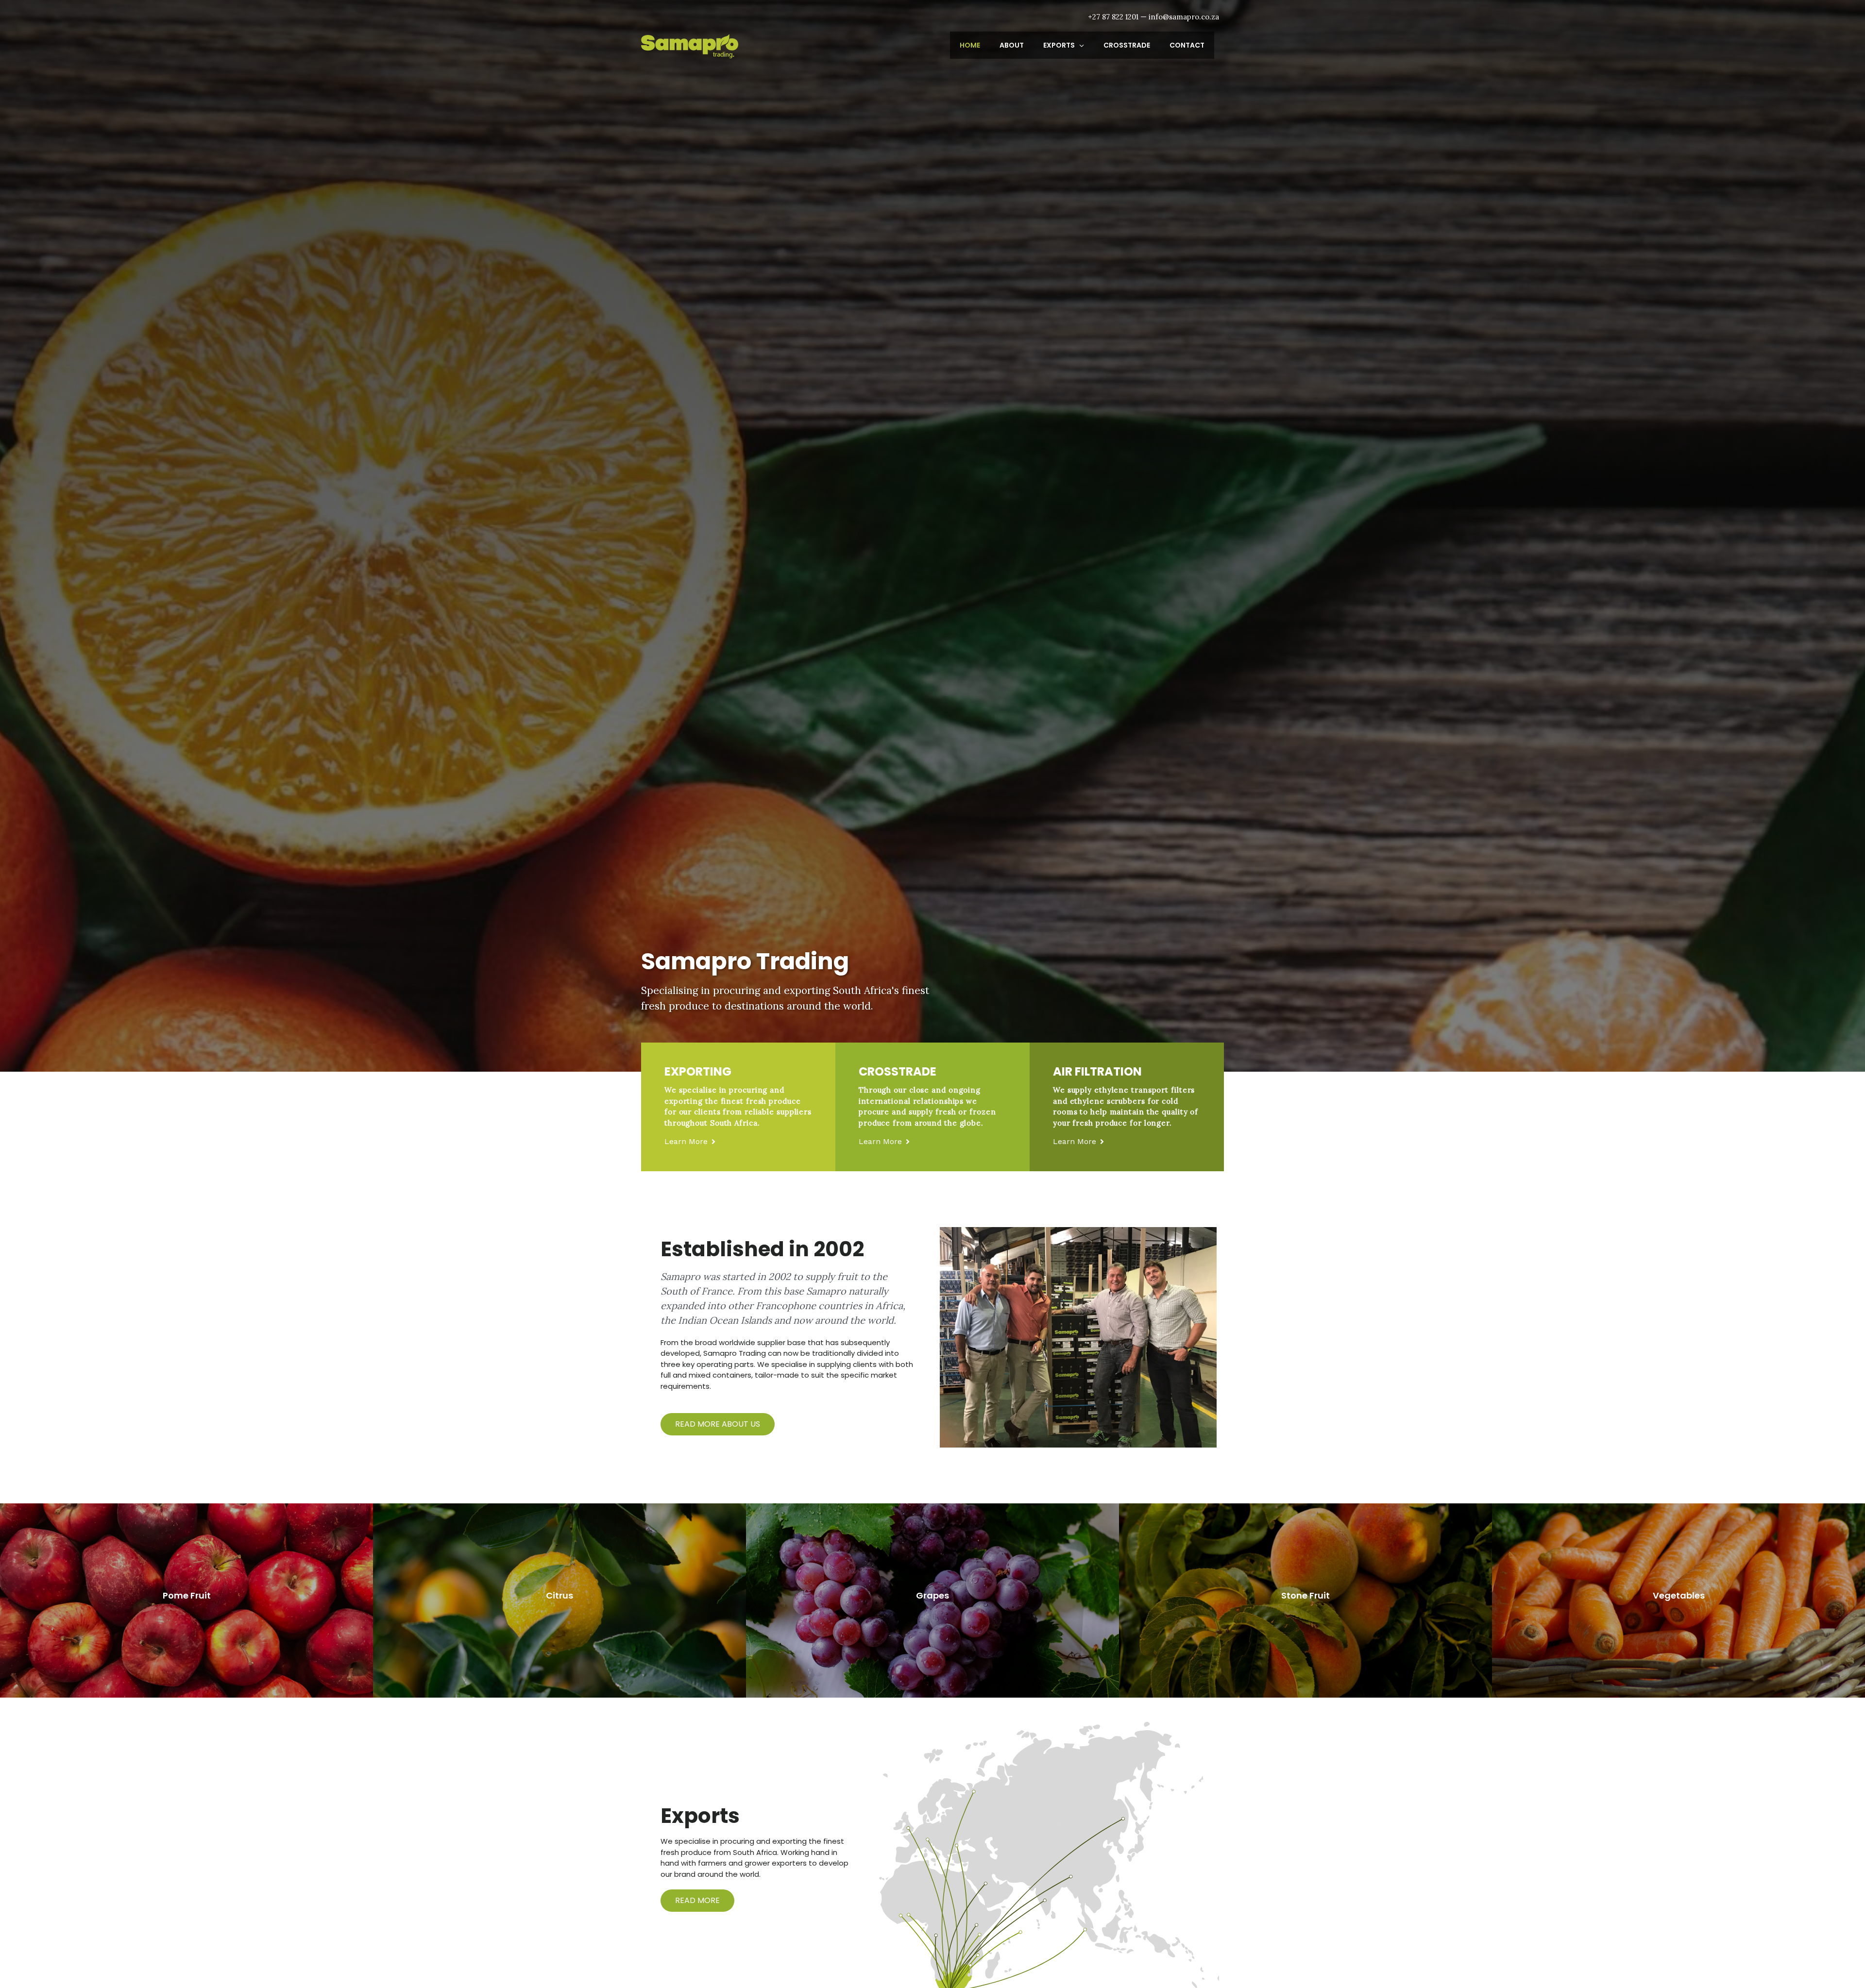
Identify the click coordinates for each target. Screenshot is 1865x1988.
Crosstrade (1127, 45)
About (1012, 45)
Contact (1187, 45)
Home (970, 45)
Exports (1059, 45)
